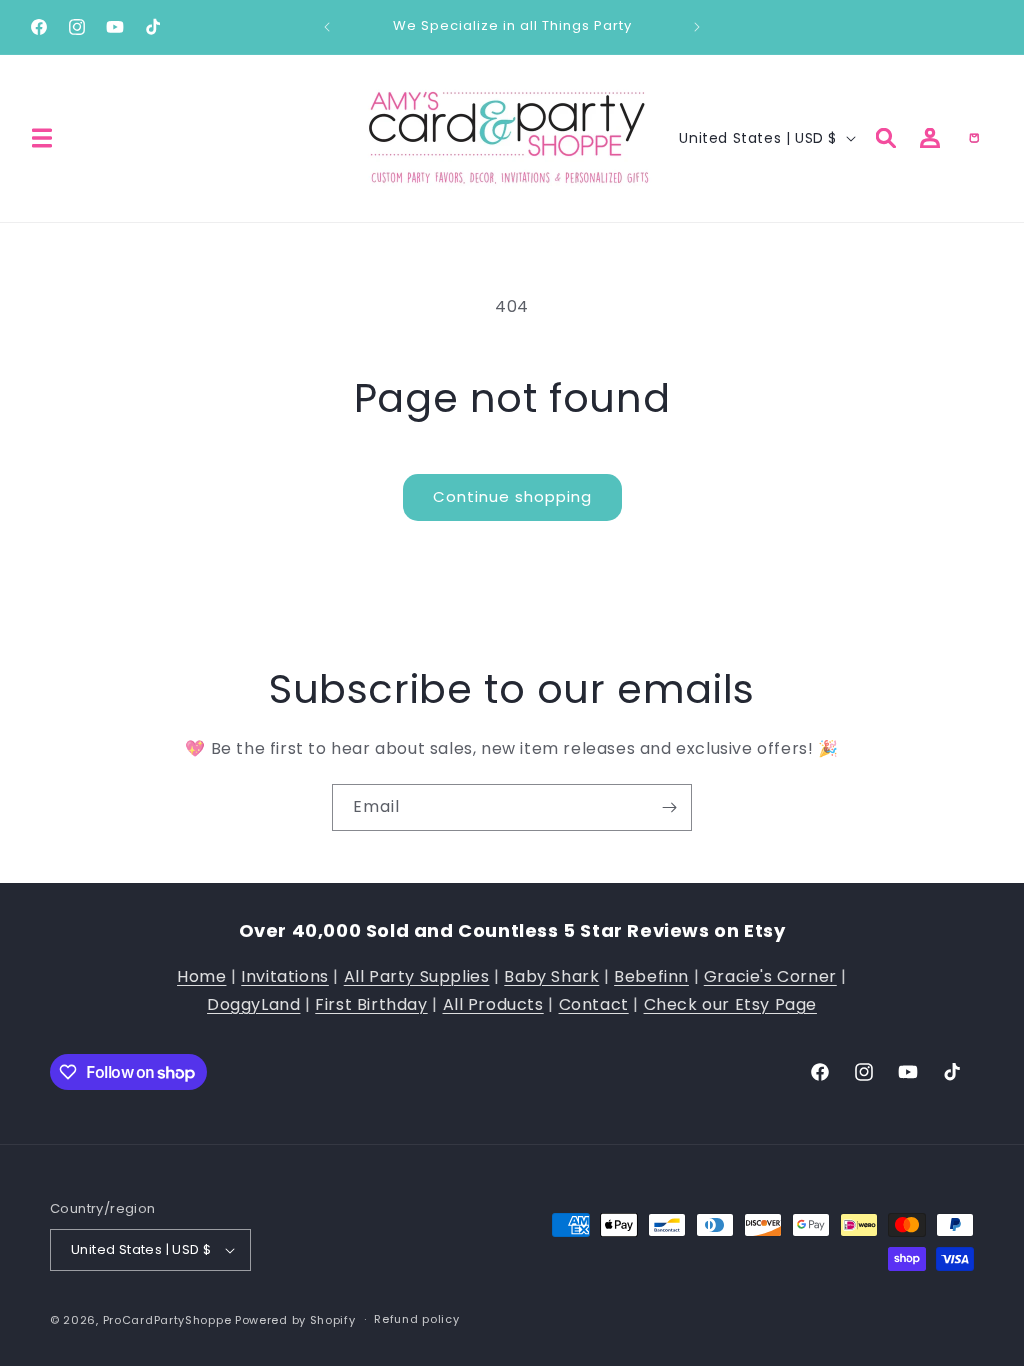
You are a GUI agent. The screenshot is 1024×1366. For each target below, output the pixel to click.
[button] (42, 138)
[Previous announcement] (327, 27)
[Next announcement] (697, 27)
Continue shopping (512, 496)
